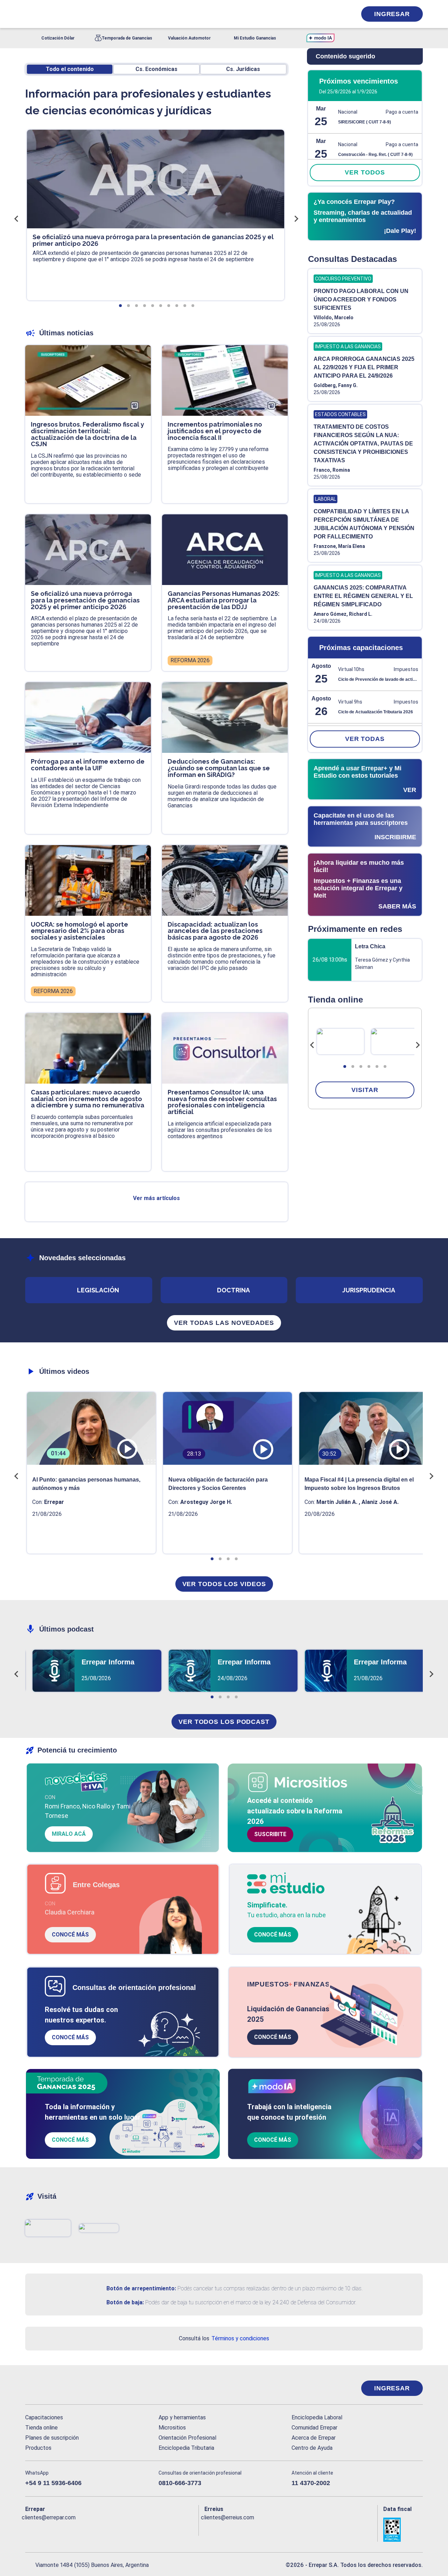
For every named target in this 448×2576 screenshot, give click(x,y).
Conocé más (70, 1935)
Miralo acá (69, 1834)
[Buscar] (119, 14)
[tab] (345, 1066)
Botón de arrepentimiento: (141, 2288)
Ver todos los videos (224, 1584)
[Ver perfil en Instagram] (92, 2529)
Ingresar (392, 14)
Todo (70, 69)
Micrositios (172, 2428)
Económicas (156, 69)
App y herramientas (182, 2417)
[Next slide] (418, 1045)
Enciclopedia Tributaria (186, 2448)
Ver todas (365, 739)
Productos (38, 2448)
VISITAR (365, 1090)
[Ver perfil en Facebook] (31, 2529)
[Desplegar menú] (30, 14)
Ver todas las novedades (224, 1323)
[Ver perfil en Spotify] (122, 2529)
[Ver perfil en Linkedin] (61, 2529)
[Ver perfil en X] (46, 2529)
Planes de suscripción (52, 2438)
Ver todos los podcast (224, 1722)
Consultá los (224, 2338)
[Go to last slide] (312, 1045)
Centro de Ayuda (312, 2448)
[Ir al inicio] (53, 2388)
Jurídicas (243, 69)
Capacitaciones (44, 2417)
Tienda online (41, 2428)
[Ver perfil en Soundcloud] (107, 2529)
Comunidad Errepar (314, 2428)
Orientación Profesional (187, 2438)
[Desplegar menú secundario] (330, 14)
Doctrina (233, 1290)
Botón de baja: (125, 2302)
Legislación (98, 1290)
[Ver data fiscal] (403, 2530)
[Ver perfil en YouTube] (76, 2529)
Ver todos (365, 172)
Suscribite (270, 1834)
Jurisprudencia (369, 1290)
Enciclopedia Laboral (317, 2417)
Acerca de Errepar (314, 2438)
